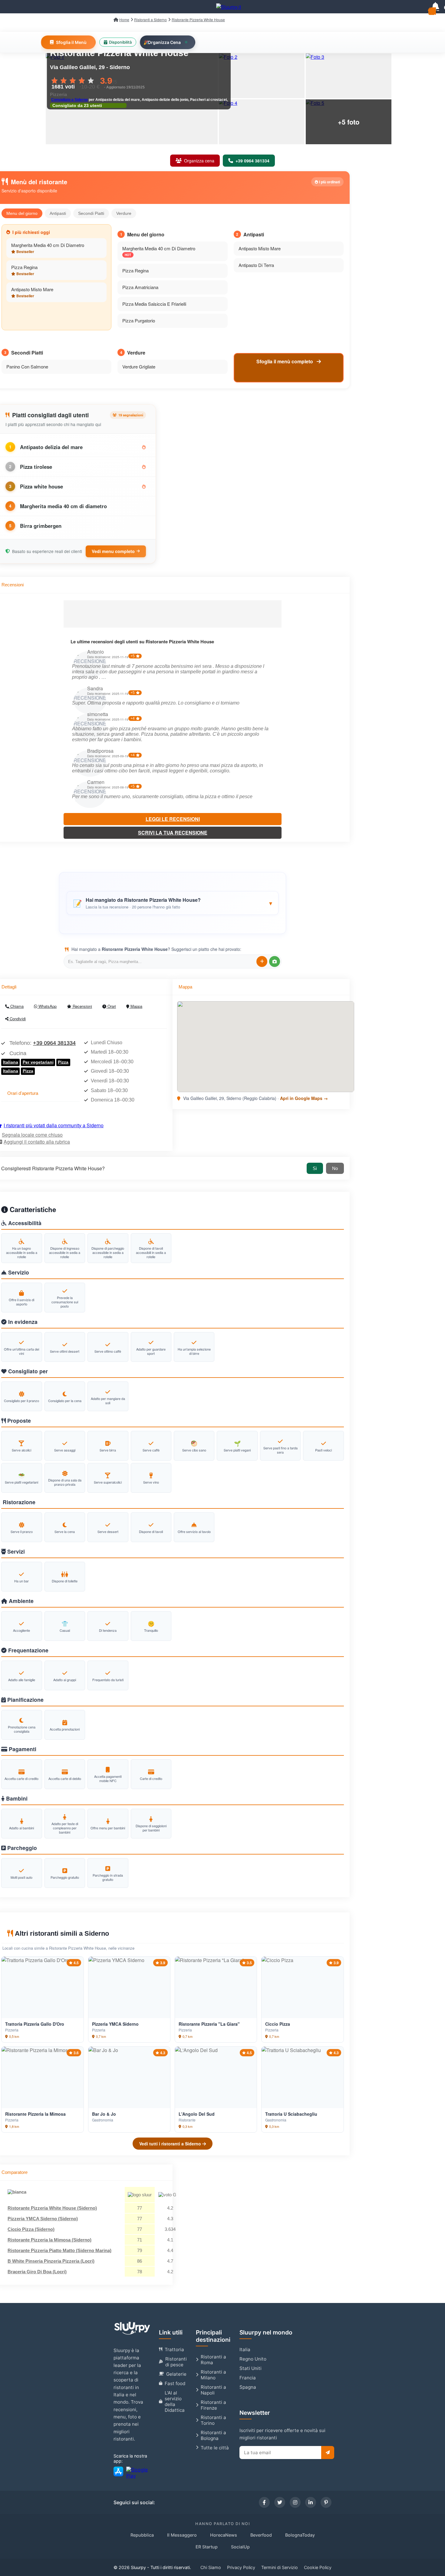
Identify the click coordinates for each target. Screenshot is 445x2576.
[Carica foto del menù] (275, 961)
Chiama (16, 1006)
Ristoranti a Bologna (213, 2435)
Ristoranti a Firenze (213, 2405)
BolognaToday (300, 2535)
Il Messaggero (182, 2535)
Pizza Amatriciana (140, 287)
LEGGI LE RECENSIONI (173, 819)
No (335, 1168)
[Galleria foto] (262, 76)
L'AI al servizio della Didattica (175, 2401)
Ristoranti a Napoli (213, 2390)
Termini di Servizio (280, 2567)
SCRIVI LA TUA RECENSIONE (173, 833)
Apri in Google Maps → (304, 1098)
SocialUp (240, 2547)
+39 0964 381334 (54, 1043)
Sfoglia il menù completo (285, 361)
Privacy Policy (241, 2567)
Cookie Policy (318, 2567)
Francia (248, 2378)
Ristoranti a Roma (213, 2360)
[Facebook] (264, 2502)
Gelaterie (176, 2374)
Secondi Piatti (91, 213)
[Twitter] (280, 2502)
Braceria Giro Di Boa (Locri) (37, 2272)
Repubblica (142, 2535)
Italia (245, 2349)
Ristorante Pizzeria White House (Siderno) (52, 2208)
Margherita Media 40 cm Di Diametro (48, 245)
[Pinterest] (326, 2502)
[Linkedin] (311, 2502)
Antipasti (58, 213)
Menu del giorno (22, 213)
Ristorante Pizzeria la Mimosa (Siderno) (49, 2240)
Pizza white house (41, 486)
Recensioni (82, 1006)
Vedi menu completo (113, 551)
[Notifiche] (435, 7)
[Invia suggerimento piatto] (262, 961)
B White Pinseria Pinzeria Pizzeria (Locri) (51, 2261)
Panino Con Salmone (27, 367)
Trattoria (174, 2349)
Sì (315, 1168)
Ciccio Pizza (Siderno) (31, 2229)
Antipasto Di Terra (256, 265)
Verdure (124, 213)
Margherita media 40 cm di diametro (63, 506)
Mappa (136, 1006)
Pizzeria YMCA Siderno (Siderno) (43, 2219)
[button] (173, 903)
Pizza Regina (24, 267)
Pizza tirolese (36, 467)
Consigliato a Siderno (69, 100)
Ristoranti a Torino (213, 2420)
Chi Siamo (211, 2567)
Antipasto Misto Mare (32, 289)
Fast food (175, 2383)
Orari (111, 1006)
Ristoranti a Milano (213, 2375)
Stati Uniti (251, 2368)
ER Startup (207, 2547)
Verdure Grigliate (139, 367)
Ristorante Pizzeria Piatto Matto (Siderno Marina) (59, 2250)
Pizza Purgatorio (139, 320)
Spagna (248, 2387)
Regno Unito (253, 2359)
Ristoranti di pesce (176, 2362)
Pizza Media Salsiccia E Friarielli (154, 304)
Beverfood (261, 2535)
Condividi (17, 1019)
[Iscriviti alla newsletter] (328, 2453)
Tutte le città (215, 2448)
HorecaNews (224, 2535)
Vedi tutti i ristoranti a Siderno (171, 2144)
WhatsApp (47, 1006)
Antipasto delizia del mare (51, 447)
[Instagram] (295, 2502)
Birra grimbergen (41, 526)
